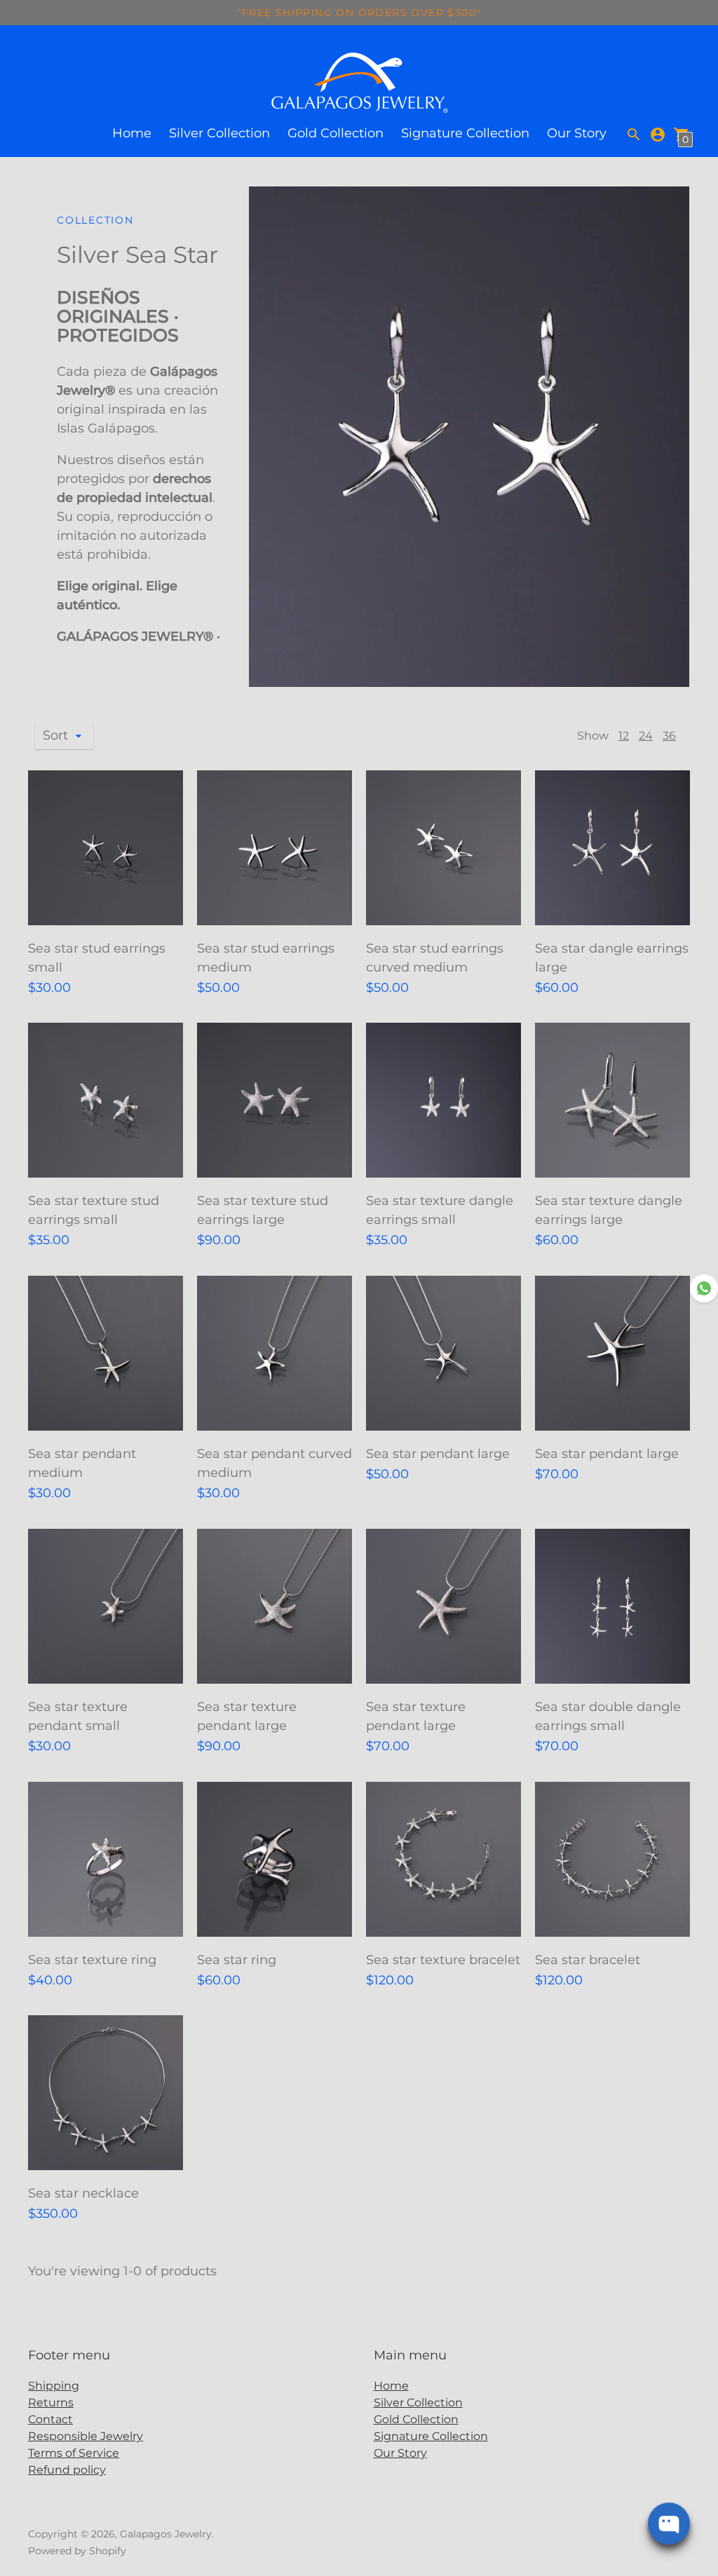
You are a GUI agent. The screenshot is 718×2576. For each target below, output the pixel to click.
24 (646, 736)
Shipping (54, 2386)
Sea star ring (237, 1960)
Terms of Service (74, 2453)
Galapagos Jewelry (166, 2534)
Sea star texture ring (92, 1960)
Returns (51, 2403)
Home (132, 133)
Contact (50, 2419)
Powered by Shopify (77, 2551)
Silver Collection (219, 133)
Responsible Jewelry (86, 2436)
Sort (55, 735)
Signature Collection (465, 133)
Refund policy (67, 2470)
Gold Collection (336, 133)
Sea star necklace (83, 2193)
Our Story (577, 133)
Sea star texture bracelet (443, 1960)
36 (669, 736)
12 (624, 736)
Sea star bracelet (588, 1960)
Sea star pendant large (438, 1454)
